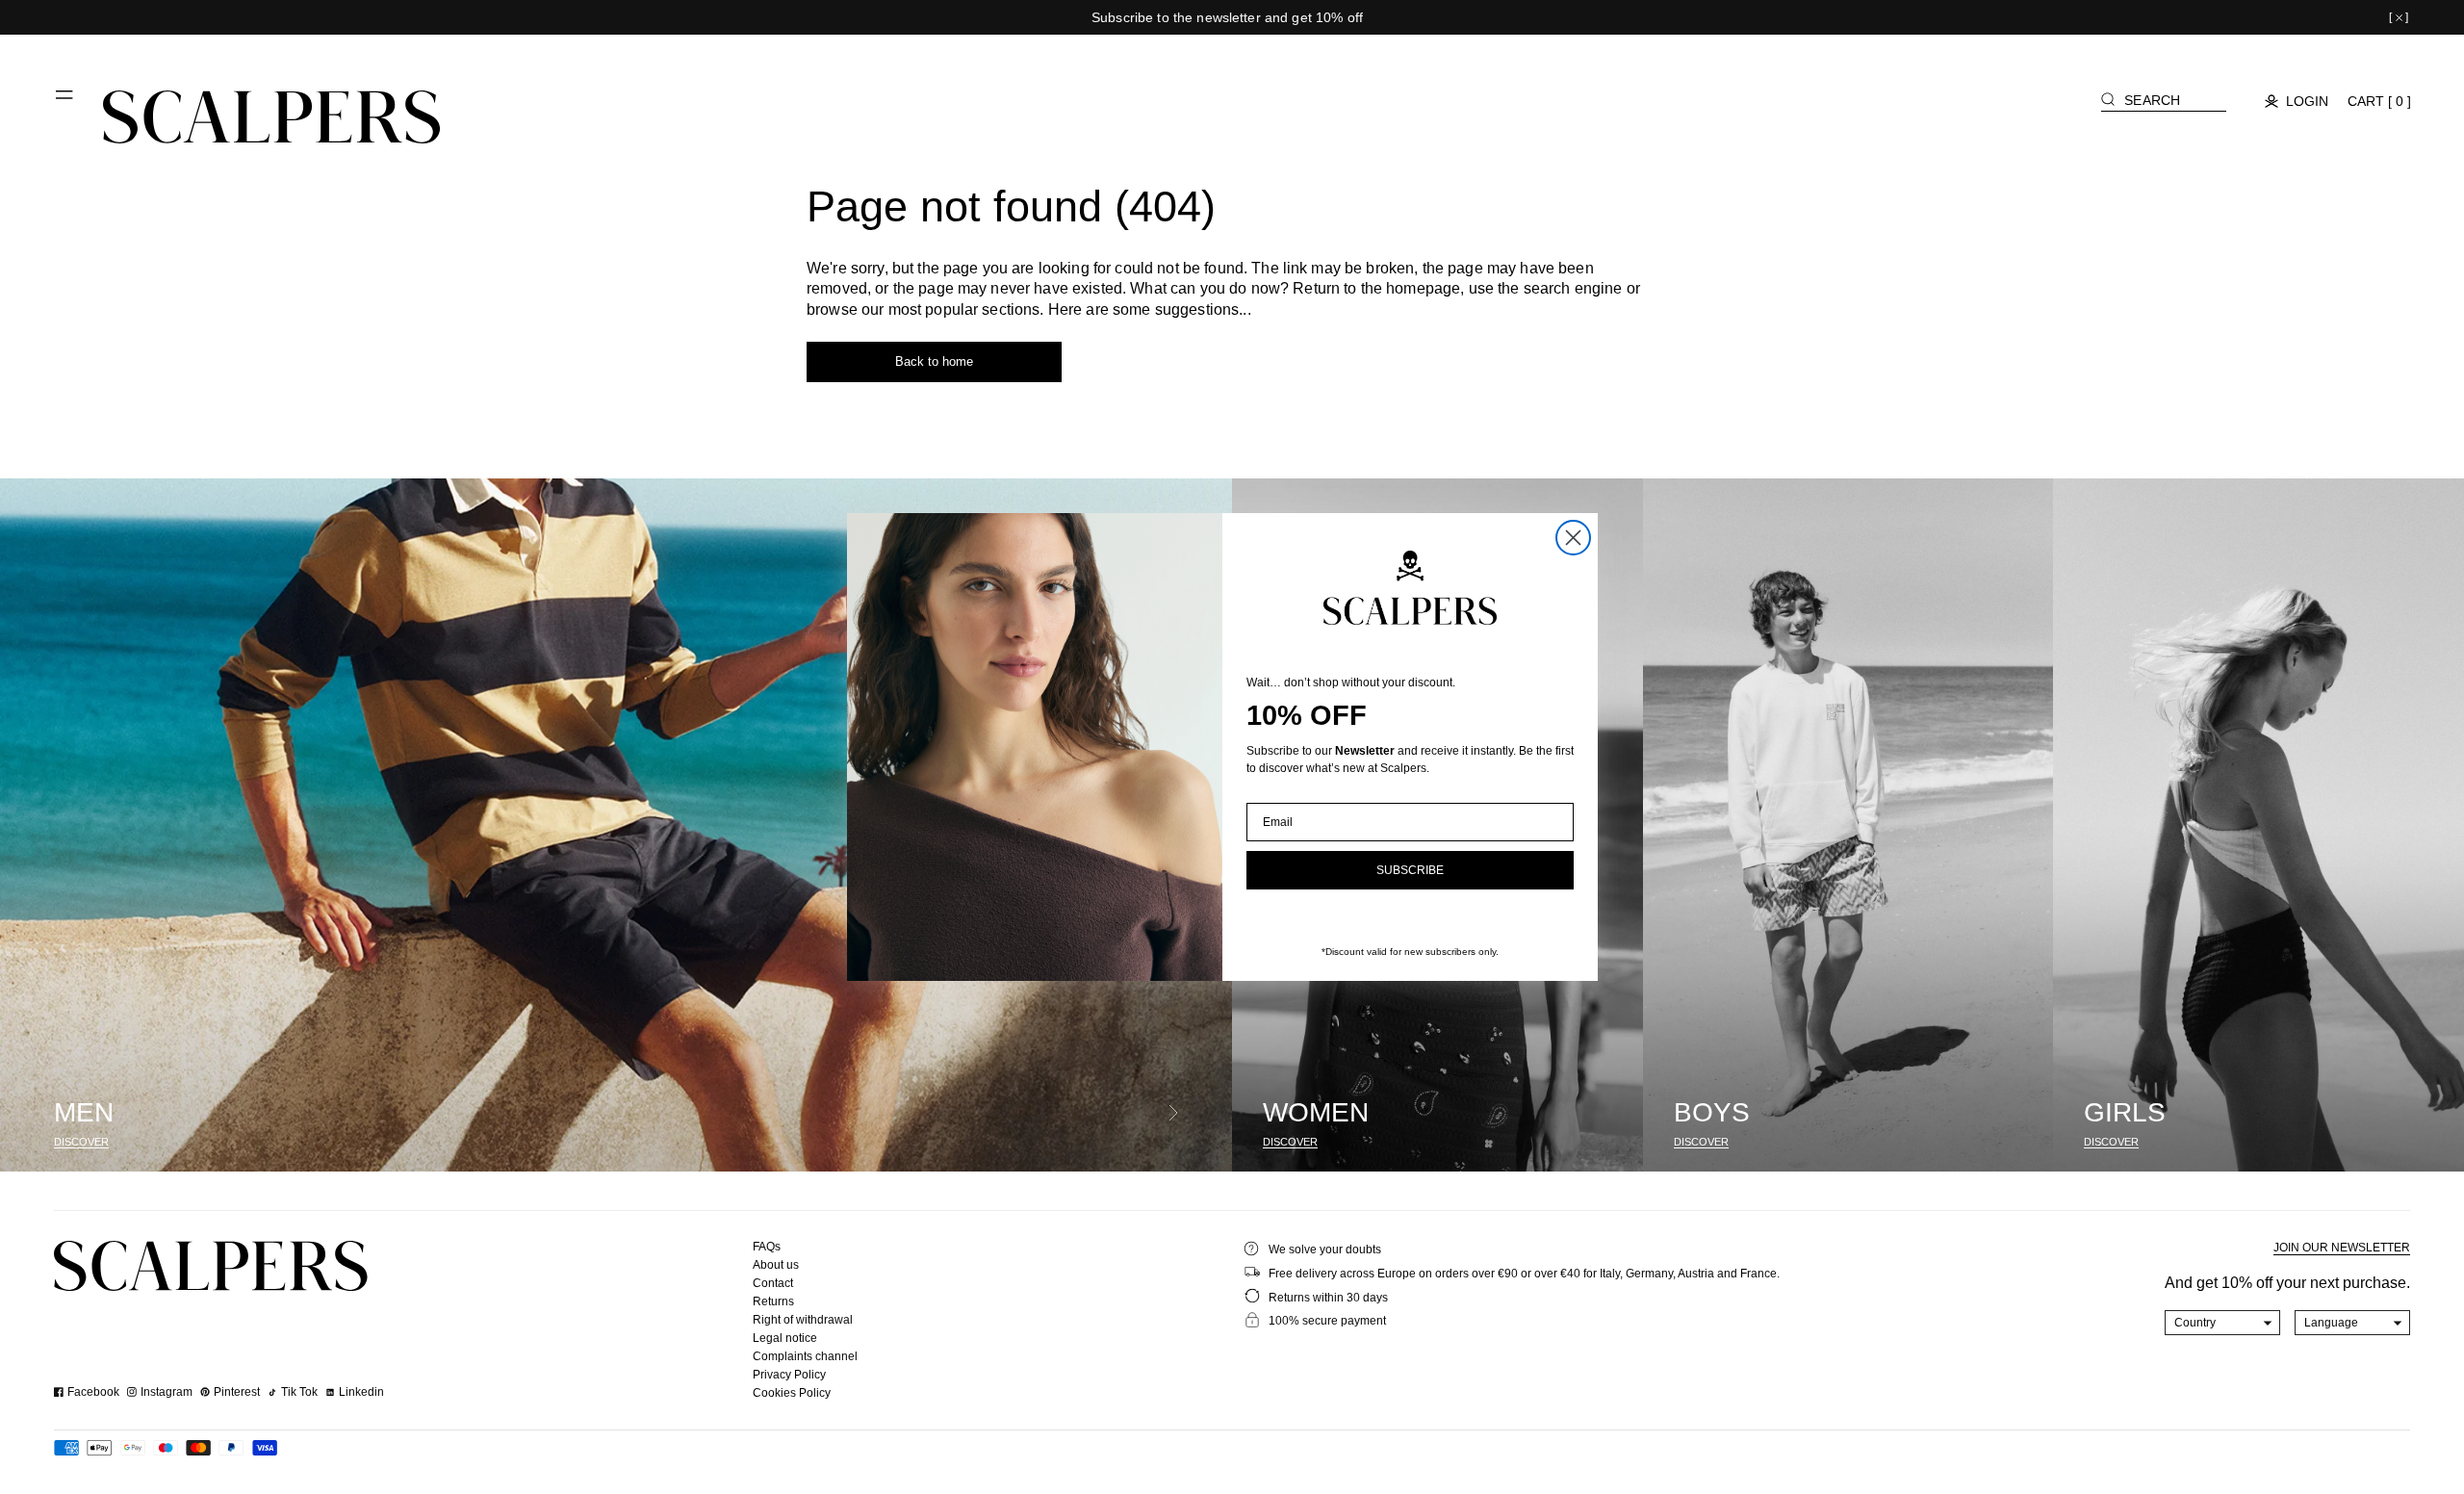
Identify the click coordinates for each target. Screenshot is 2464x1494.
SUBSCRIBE (1410, 870)
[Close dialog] (1573, 538)
